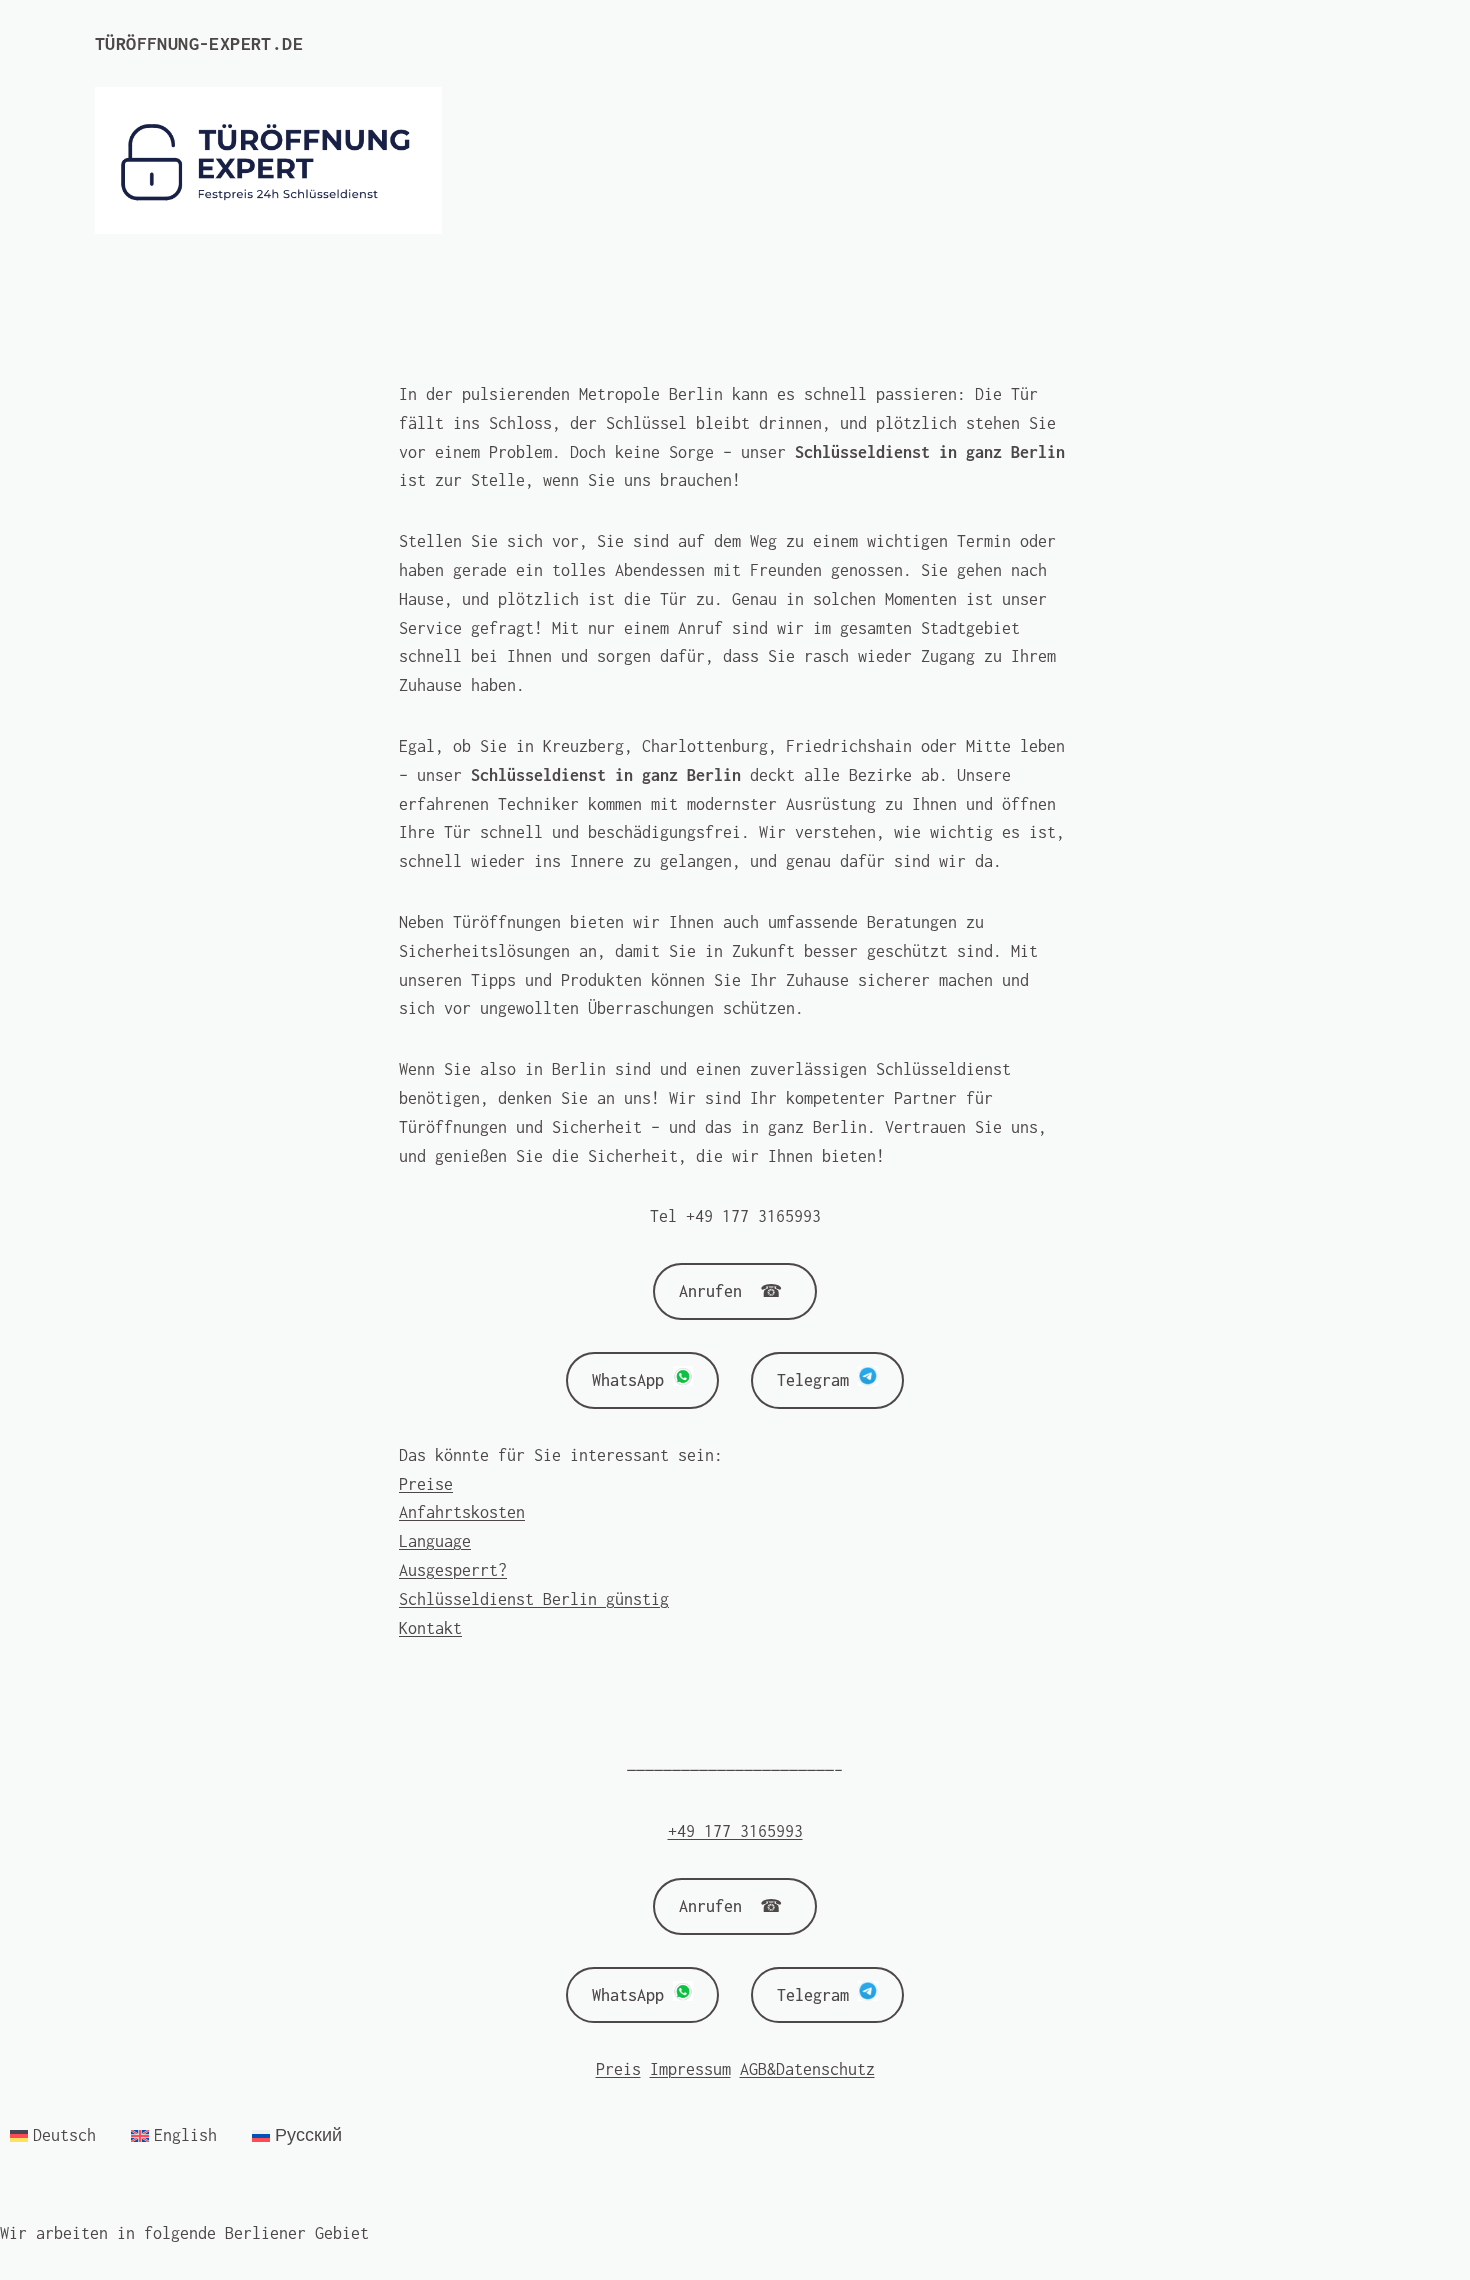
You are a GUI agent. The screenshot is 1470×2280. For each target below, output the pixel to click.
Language (435, 1541)
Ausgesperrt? (453, 1570)
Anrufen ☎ (735, 1291)
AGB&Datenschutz (807, 2069)
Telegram (817, 1380)
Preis (618, 2069)
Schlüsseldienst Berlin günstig (534, 1599)
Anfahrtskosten (462, 1512)
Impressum (690, 2069)
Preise (426, 1484)
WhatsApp (632, 1380)
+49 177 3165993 (735, 1831)
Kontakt (430, 1628)
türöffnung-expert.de (199, 43)
